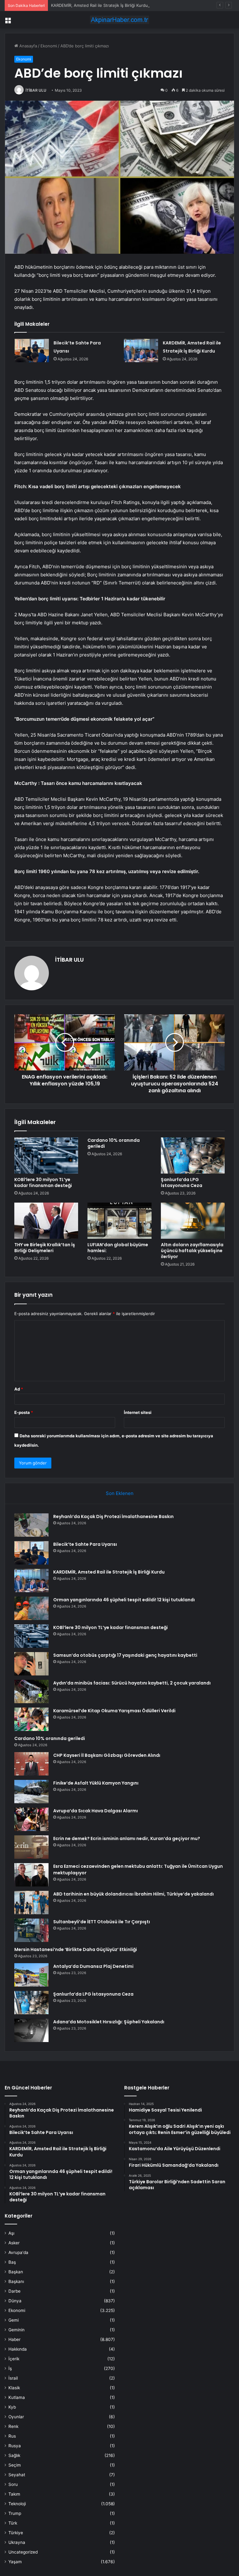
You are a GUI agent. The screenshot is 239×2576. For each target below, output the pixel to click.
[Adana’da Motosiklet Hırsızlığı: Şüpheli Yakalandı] (31, 2030)
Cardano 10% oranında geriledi (114, 1143)
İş (10, 2368)
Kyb (12, 2407)
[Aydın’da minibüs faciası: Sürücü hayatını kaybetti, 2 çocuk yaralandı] (31, 1692)
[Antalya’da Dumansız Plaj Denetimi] (31, 1975)
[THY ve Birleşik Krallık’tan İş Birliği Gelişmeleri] (46, 1221)
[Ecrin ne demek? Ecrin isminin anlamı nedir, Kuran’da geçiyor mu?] (31, 1847)
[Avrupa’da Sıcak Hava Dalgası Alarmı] (31, 1819)
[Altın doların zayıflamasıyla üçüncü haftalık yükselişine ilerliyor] (193, 1221)
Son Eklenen (120, 1493)
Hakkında (18, 2349)
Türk (13, 2523)
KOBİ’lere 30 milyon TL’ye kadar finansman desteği (43, 1182)
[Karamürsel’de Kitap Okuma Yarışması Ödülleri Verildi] (31, 1719)
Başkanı (16, 2281)
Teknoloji (17, 2504)
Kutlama (17, 2397)
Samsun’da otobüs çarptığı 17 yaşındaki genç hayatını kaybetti (125, 1655)
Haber (14, 2339)
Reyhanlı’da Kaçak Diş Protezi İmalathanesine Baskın (113, 1516)
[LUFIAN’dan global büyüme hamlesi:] (119, 1221)
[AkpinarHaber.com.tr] (119, 20)
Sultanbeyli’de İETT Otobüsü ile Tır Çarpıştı (102, 1922)
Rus (12, 2436)
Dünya (15, 2301)
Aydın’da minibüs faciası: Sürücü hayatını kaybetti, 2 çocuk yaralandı (132, 1683)
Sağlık (14, 2455)
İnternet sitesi (138, 1412)
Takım (14, 2494)
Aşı (11, 2233)
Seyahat (17, 2475)
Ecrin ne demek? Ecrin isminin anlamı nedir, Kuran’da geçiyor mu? (127, 1838)
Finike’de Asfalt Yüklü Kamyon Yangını (96, 1783)
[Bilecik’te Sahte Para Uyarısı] (32, 351)
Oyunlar (16, 2417)
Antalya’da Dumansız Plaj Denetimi (93, 1966)
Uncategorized (23, 2552)
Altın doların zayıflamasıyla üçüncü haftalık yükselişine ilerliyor (192, 1251)
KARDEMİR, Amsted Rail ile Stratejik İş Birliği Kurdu (99, 5)
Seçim (15, 2465)
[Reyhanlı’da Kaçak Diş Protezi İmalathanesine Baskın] (31, 1525)
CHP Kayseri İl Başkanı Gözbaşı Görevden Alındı (107, 1755)
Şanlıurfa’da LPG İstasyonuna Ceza (182, 1182)
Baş (12, 2262)
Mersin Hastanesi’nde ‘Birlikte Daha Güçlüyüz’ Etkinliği (76, 1949)
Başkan (16, 2272)
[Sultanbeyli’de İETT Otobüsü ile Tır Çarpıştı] (31, 1930)
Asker (14, 2243)
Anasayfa (28, 46)
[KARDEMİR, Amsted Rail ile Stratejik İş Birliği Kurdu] (141, 351)
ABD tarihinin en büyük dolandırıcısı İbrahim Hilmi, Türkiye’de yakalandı (134, 1894)
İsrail (13, 2378)
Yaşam (15, 2562)
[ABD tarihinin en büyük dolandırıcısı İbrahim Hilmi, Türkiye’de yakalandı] (31, 1903)
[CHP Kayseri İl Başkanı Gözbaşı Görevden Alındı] (31, 1764)
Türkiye (16, 2533)
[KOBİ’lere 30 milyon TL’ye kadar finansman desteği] (46, 1156)
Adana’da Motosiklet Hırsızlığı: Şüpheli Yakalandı (109, 2022)
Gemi (14, 2320)
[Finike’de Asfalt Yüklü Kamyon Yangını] (31, 1792)
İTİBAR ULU (36, 90)
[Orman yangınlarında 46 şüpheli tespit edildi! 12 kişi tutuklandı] (31, 1608)
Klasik (14, 2388)
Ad (19, 1389)
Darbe (14, 2291)
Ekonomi (49, 46)
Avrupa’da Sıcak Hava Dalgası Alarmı (96, 1811)
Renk (13, 2426)
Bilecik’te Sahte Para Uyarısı (85, 1544)
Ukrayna (17, 2542)
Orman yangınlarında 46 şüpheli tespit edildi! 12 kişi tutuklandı (124, 1600)
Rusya (15, 2446)
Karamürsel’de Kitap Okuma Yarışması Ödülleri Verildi (114, 1711)
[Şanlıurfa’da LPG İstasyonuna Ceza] (193, 1156)
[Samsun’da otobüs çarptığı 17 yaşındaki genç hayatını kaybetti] (31, 1664)
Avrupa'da (18, 2252)
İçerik (14, 2359)
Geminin (16, 2330)
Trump (15, 2513)
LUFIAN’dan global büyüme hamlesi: (118, 1248)
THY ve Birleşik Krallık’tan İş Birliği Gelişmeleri (45, 1248)
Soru (13, 2484)
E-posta (24, 1412)
